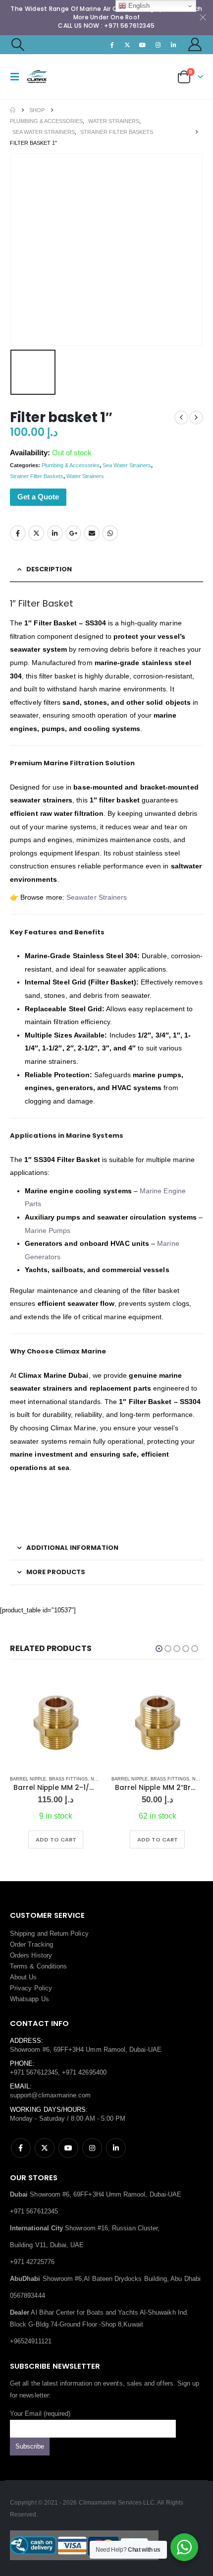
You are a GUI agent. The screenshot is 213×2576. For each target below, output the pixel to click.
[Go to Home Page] (13, 110)
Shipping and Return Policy (49, 1933)
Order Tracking (31, 1944)
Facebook (18, 533)
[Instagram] (158, 45)
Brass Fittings (68, 1779)
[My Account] (195, 44)
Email (92, 533)
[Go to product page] (56, 1722)
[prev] (181, 418)
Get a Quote (38, 497)
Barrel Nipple (28, 1779)
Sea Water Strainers (127, 465)
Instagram (92, 2148)
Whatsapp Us (29, 1999)
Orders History (31, 1955)
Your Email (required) (40, 2414)
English (138, 6)
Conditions (52, 1966)
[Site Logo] (46, 77)
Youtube (68, 2148)
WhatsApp (110, 533)
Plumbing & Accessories (71, 465)
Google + (73, 533)
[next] (196, 418)
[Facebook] (112, 45)
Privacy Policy (31, 1988)
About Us (24, 1977)
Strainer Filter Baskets (37, 476)
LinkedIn (55, 533)
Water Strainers (85, 476)
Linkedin (116, 2148)
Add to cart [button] (56, 1840)
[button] (17, 45)
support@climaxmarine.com (51, 2095)
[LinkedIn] (174, 45)
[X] (127, 45)
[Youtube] (143, 45)
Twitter (36, 533)
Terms (19, 1966)
